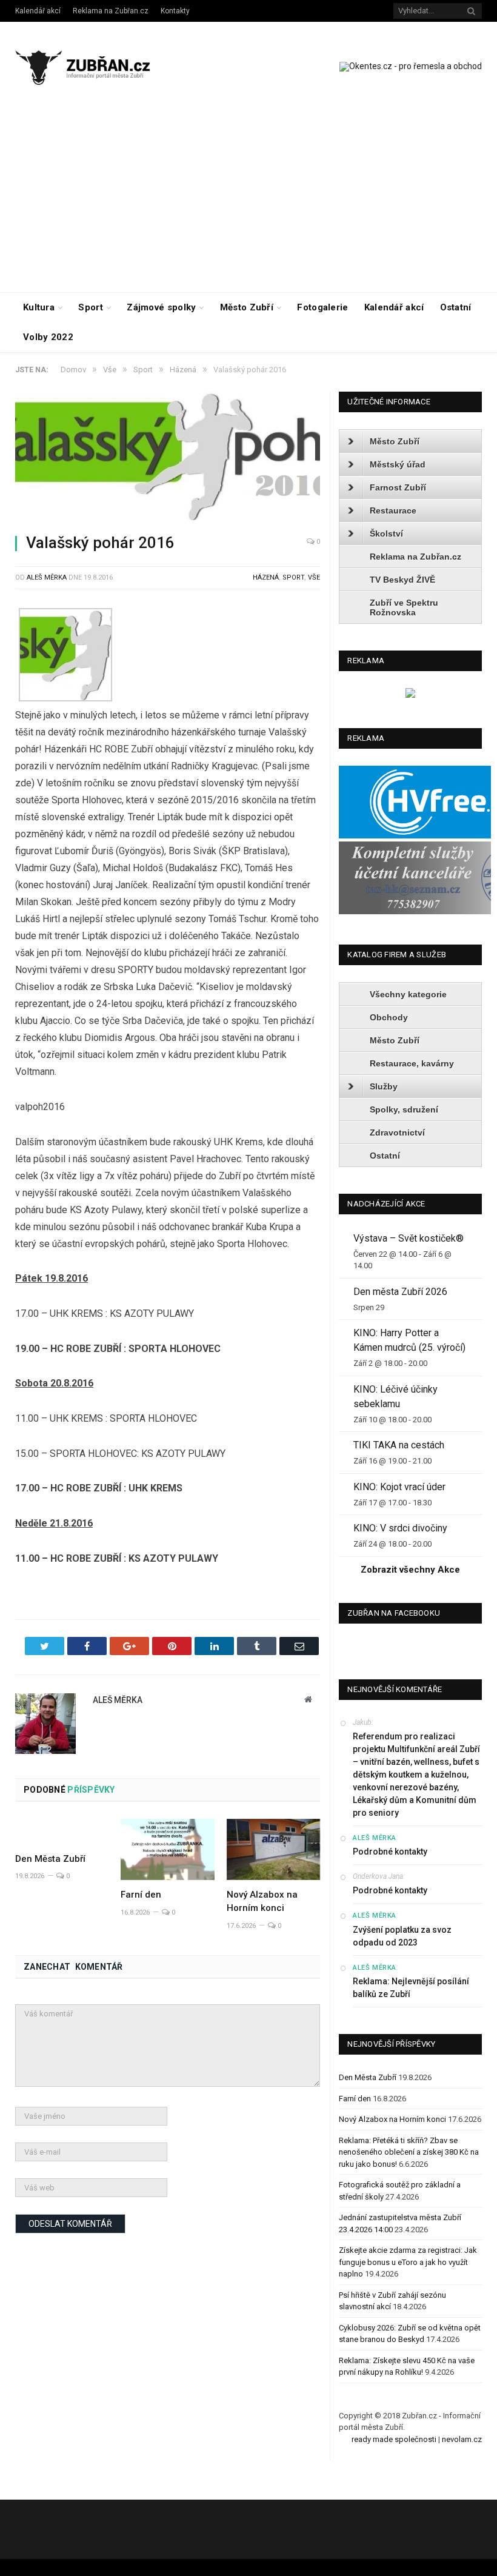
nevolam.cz (462, 2439)
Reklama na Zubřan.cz (111, 11)
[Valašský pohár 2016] (168, 458)
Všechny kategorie (408, 994)
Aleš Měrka (47, 577)
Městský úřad (398, 464)
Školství (386, 534)
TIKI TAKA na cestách (399, 1445)
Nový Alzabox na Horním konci (392, 2119)
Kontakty (175, 11)
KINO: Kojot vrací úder (399, 1487)
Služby (384, 1086)
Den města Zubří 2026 (400, 1292)
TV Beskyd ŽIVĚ (402, 580)
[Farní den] (167, 1850)
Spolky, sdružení (404, 1109)
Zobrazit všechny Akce (410, 1570)
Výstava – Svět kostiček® (409, 1238)
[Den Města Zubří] (62, 1832)
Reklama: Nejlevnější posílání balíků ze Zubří (411, 1988)
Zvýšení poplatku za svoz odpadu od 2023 (402, 1936)
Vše (314, 577)
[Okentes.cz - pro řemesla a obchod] (410, 695)
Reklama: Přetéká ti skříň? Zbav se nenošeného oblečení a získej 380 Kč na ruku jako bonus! (409, 2152)
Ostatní (456, 307)
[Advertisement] (248, 201)
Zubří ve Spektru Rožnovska (404, 607)
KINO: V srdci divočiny (400, 1528)
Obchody (389, 1017)
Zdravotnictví (397, 1132)
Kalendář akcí (38, 11)
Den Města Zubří (50, 1859)
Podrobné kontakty (390, 1852)
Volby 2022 (48, 337)
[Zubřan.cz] (92, 66)
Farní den (141, 1895)
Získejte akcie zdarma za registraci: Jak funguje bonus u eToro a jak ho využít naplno (408, 2262)
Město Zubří (247, 307)
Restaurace (393, 510)
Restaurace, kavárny (412, 1063)
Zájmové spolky (161, 307)
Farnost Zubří (398, 487)
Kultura (39, 307)
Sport (91, 307)
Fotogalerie (322, 307)
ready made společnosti (394, 2439)
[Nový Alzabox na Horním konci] (273, 1849)
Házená (266, 577)
